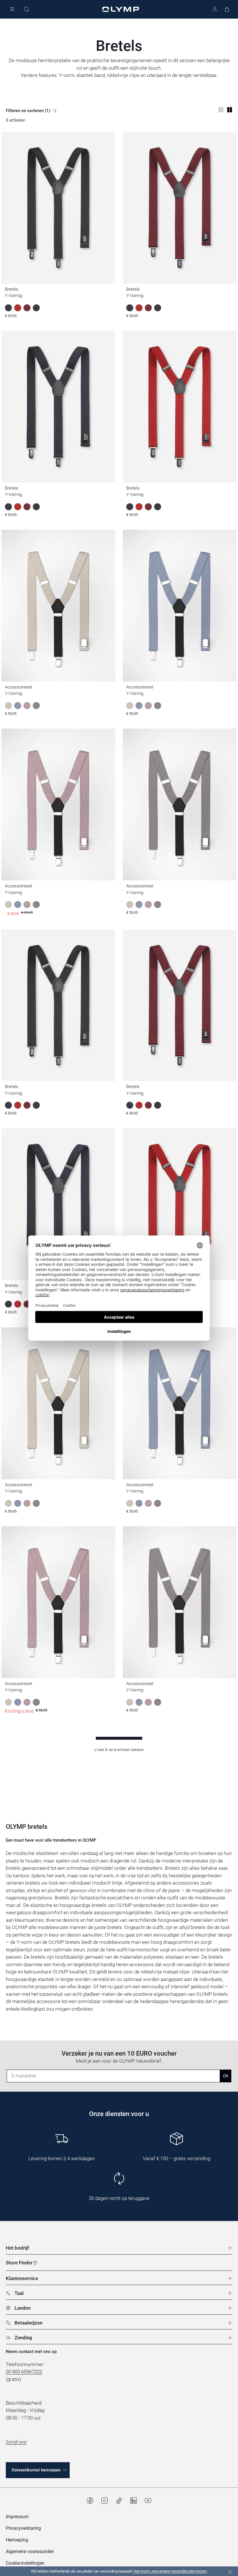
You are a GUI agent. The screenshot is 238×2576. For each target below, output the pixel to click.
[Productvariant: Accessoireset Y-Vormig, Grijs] (36, 1503)
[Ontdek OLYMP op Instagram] (104, 2501)
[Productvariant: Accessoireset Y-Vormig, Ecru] (8, 1503)
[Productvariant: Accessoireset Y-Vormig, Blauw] (18, 1503)
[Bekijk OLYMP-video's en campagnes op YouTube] (148, 2501)
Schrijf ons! (16, 2442)
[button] (25, 2563)
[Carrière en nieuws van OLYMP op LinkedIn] (134, 2501)
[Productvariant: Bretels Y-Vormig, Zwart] (36, 1105)
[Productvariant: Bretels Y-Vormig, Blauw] (8, 1105)
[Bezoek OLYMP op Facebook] (90, 2501)
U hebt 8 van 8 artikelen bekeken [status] (119, 1750)
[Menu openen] (12, 9)
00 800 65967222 (24, 2372)
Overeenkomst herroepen (36, 2470)
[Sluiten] (230, 2572)
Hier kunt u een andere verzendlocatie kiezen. (171, 2571)
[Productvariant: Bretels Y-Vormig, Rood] (18, 1105)
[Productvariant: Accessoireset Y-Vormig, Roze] (27, 1503)
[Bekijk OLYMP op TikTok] (119, 2501)
